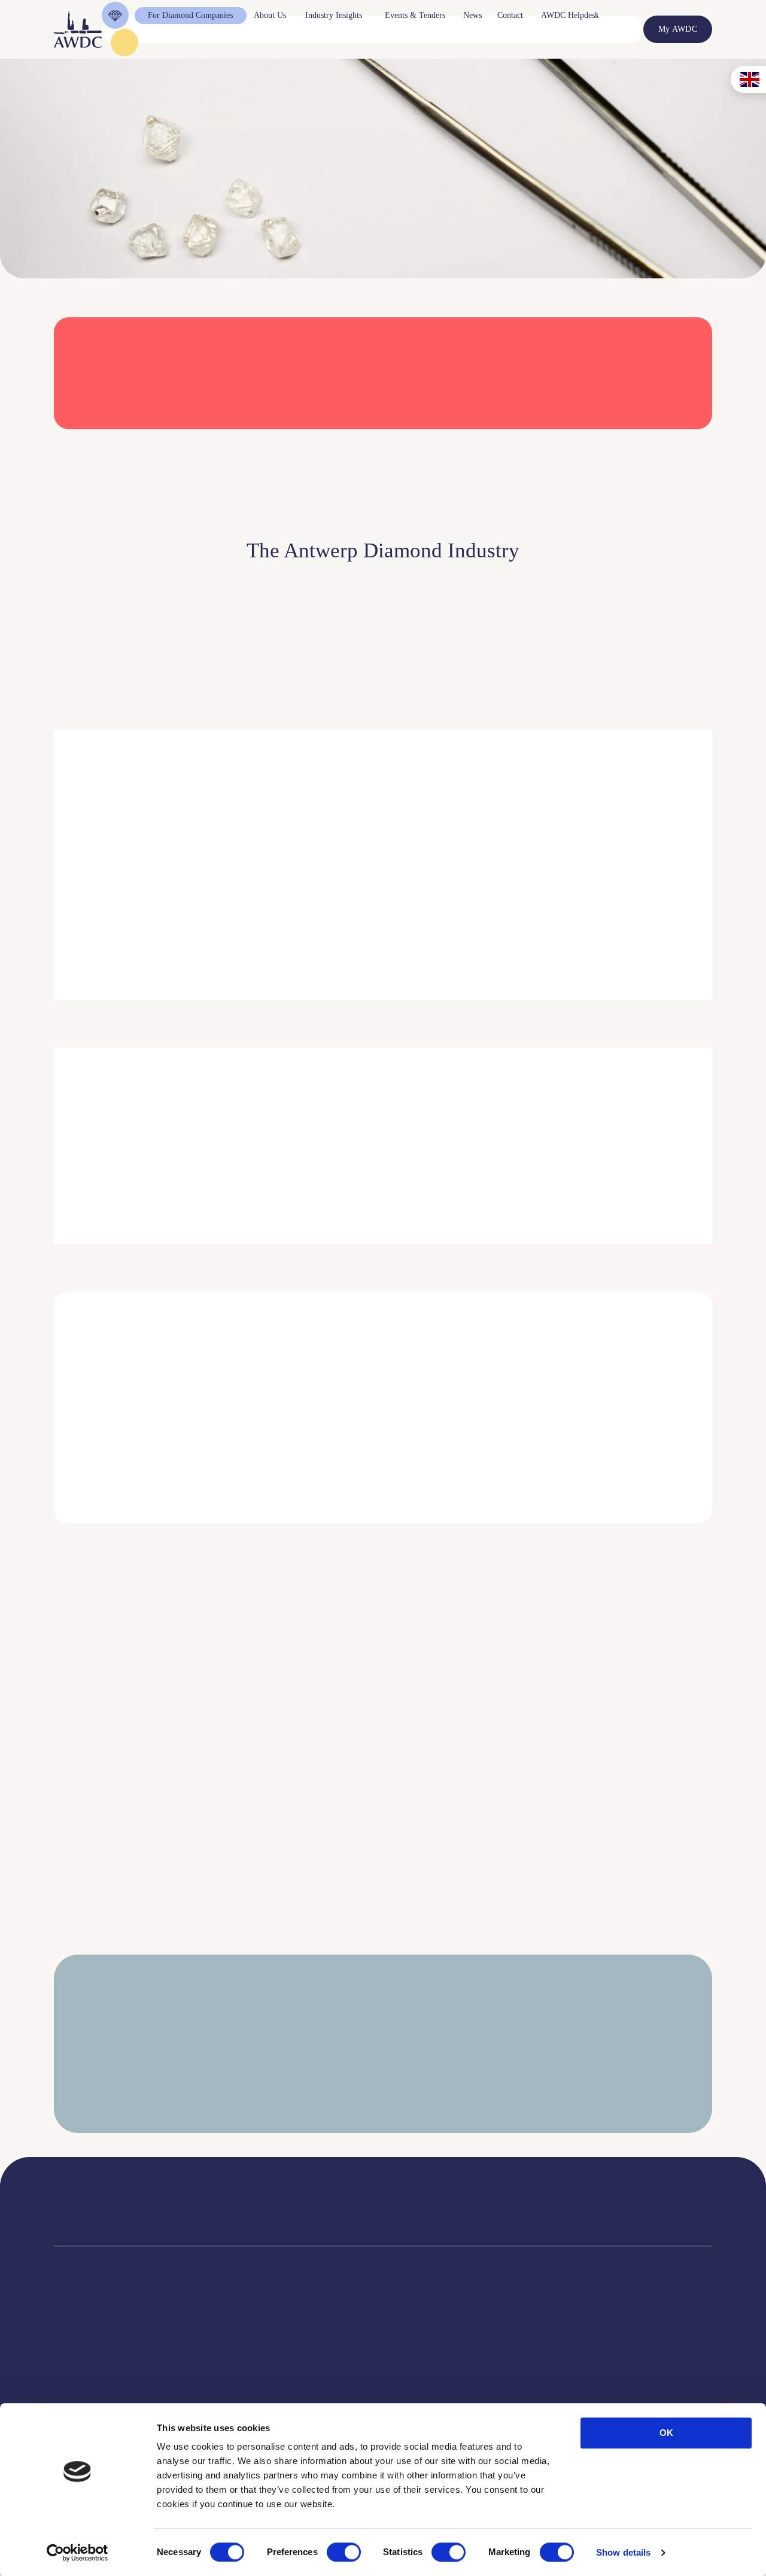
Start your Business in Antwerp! (603, 1540)
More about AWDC (514, 928)
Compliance (74, 2360)
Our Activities (218, 2375)
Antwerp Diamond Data (335, 2360)
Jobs (202, 2390)
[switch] (344, 2552)
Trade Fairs (73, 2390)
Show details (623, 2552)
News (429, 2375)
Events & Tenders (450, 2360)
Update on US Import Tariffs (591, 445)
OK (666, 2433)
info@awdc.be (480, 2211)
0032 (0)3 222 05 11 (490, 2199)
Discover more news (383, 1954)
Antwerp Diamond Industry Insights (647, 928)
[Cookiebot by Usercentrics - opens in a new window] (77, 2553)
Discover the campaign (72, 1172)
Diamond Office (81, 2375)
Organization (216, 2360)
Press (428, 2390)
